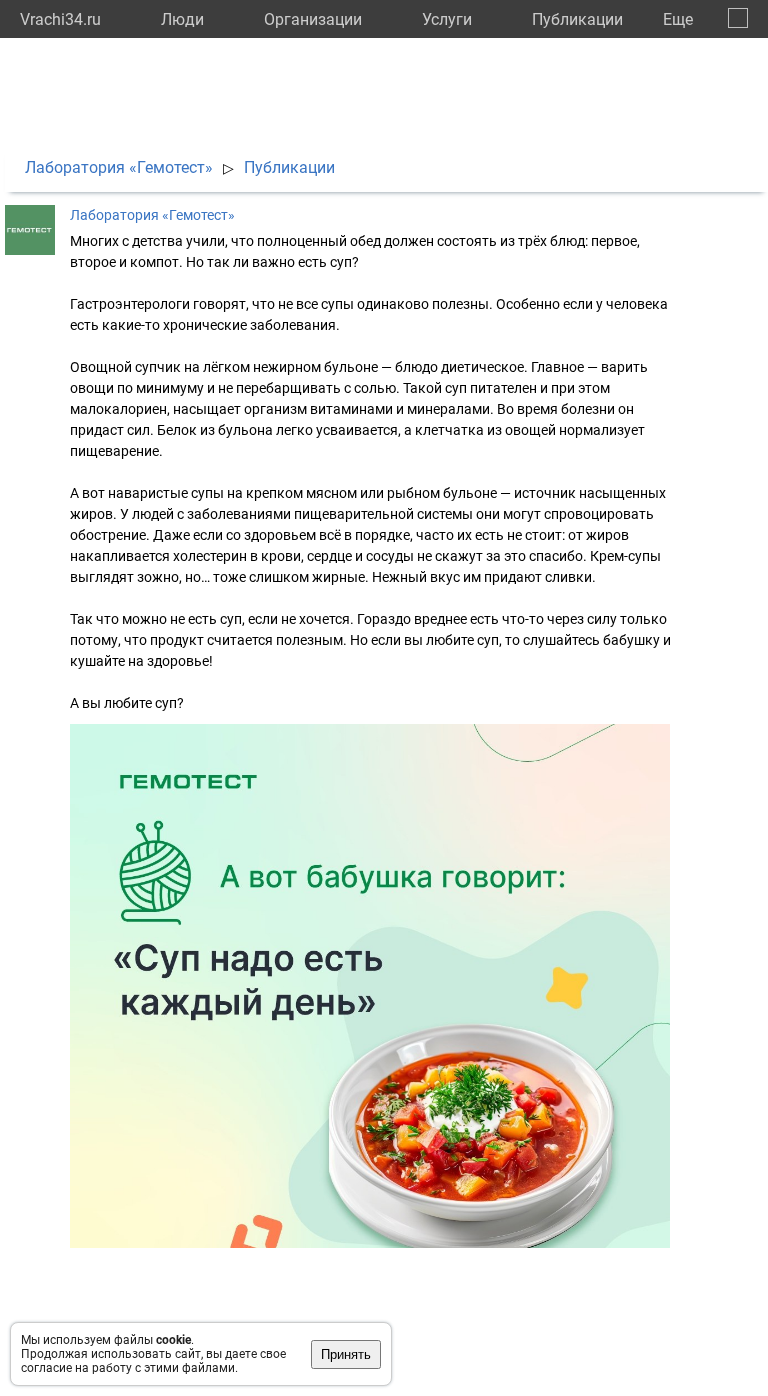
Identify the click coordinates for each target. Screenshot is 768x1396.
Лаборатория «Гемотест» (119, 167)
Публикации (577, 19)
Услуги (447, 19)
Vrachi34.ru (60, 19)
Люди (182, 19)
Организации (313, 19)
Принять (346, 1354)
